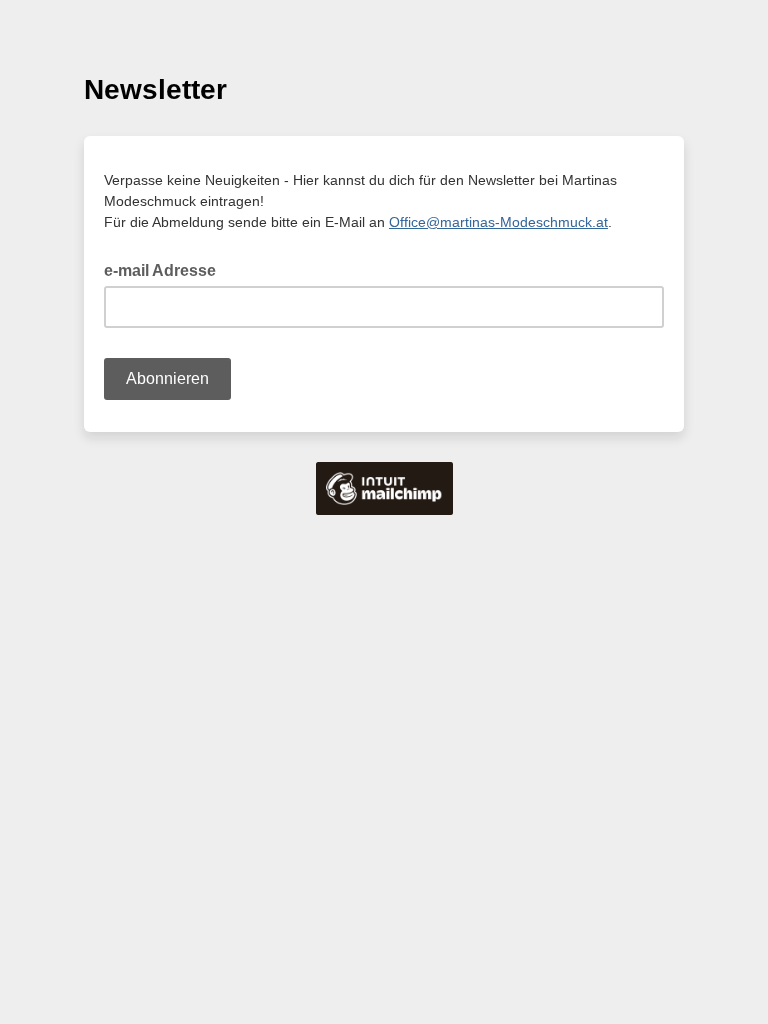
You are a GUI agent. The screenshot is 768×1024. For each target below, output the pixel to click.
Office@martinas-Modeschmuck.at (498, 222)
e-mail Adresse (166, 269)
